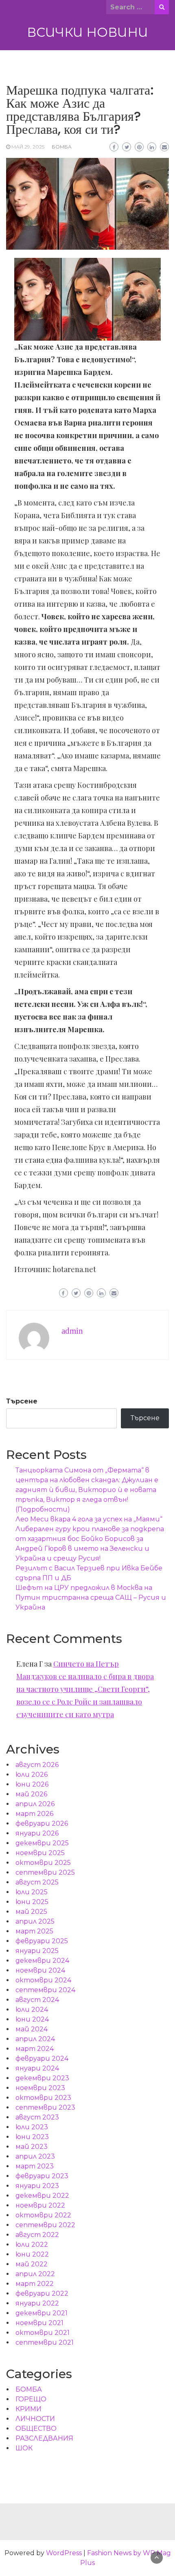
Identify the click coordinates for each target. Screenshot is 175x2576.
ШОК (24, 2448)
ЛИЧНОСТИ (35, 2419)
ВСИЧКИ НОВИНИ (87, 32)
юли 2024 (32, 2010)
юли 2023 (32, 2127)
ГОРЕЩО (31, 2399)
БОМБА (62, 147)
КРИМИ (28, 2409)
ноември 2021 (39, 2323)
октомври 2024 (43, 1980)
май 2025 (31, 1912)
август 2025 (37, 1882)
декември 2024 (42, 1961)
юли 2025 (32, 1892)
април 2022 (35, 2274)
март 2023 (35, 2166)
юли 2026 (32, 1775)
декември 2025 (42, 1843)
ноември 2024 (40, 1970)
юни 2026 (32, 1784)
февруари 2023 (42, 2176)
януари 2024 (37, 2068)
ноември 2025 (40, 1853)
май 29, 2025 (28, 147)
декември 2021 (42, 2313)
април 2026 (35, 1804)
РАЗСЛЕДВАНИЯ (44, 2438)
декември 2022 (42, 2196)
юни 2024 (32, 2019)
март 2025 (34, 1931)
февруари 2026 (42, 1823)
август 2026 (37, 1765)
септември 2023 (45, 2107)
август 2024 (37, 2000)
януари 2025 (37, 1951)
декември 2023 (42, 2078)
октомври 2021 (43, 2333)
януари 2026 (37, 1833)
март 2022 (35, 2284)
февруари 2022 (42, 2293)
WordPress (64, 2553)
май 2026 (31, 1794)
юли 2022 (32, 2245)
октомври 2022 (43, 2215)
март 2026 (34, 1814)
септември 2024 (45, 1990)
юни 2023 (32, 2137)
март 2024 (35, 2049)
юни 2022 (32, 2254)
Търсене (22, 1401)
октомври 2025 (43, 1863)
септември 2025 (45, 1872)
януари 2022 (37, 2303)
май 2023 (32, 2147)
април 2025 (35, 1921)
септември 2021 (45, 2342)
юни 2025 (32, 1902)
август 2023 (37, 2117)
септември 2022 (45, 2225)
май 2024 (32, 2029)
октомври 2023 (43, 2098)
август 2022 (37, 2235)
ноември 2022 (40, 2205)
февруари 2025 (42, 1941)
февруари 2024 (42, 2058)
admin (72, 1331)
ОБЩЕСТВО (36, 2429)
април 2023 (35, 2156)
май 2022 (32, 2264)
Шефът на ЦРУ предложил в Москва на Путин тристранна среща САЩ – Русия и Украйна (91, 1597)
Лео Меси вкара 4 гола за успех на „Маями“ (89, 1519)
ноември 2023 (40, 2088)
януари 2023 (37, 2186)
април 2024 (35, 2039)
